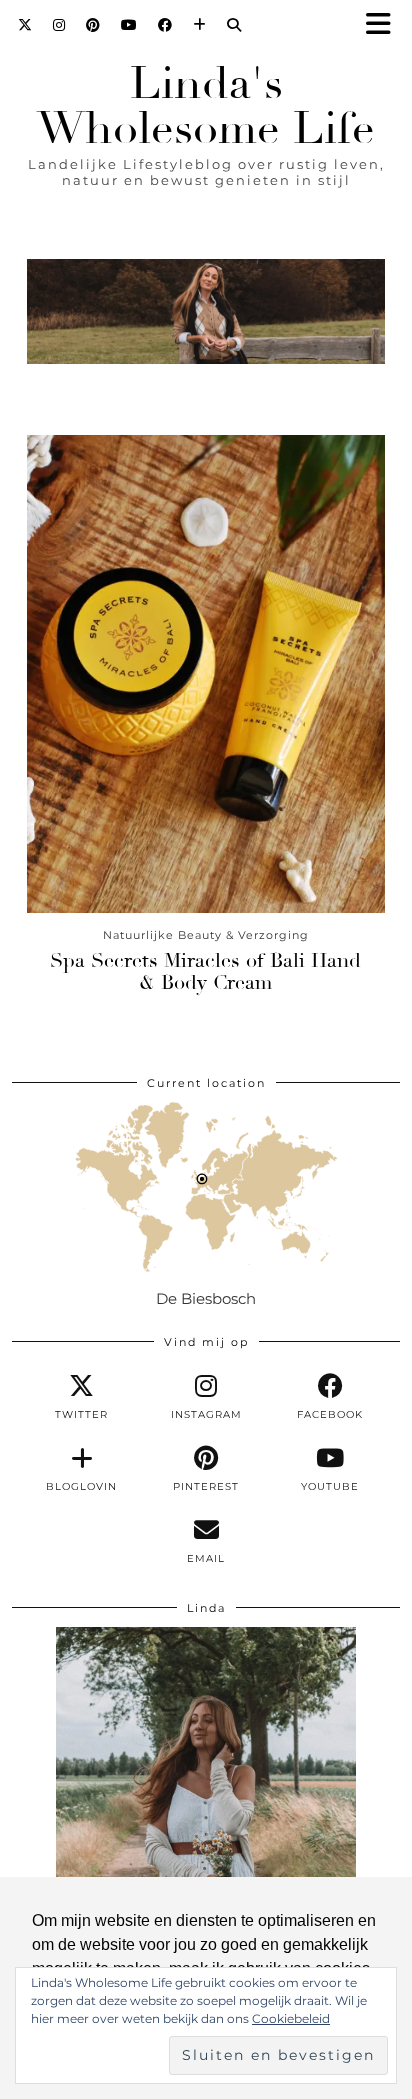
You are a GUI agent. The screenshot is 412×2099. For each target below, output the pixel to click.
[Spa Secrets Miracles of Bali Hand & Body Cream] (206, 673)
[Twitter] (25, 25)
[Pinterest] (93, 25)
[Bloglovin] (200, 25)
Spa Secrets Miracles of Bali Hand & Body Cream (205, 971)
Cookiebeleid (291, 2018)
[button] (385, 25)
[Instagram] (59, 25)
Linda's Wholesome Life (206, 106)
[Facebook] (165, 25)
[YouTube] (129, 25)
